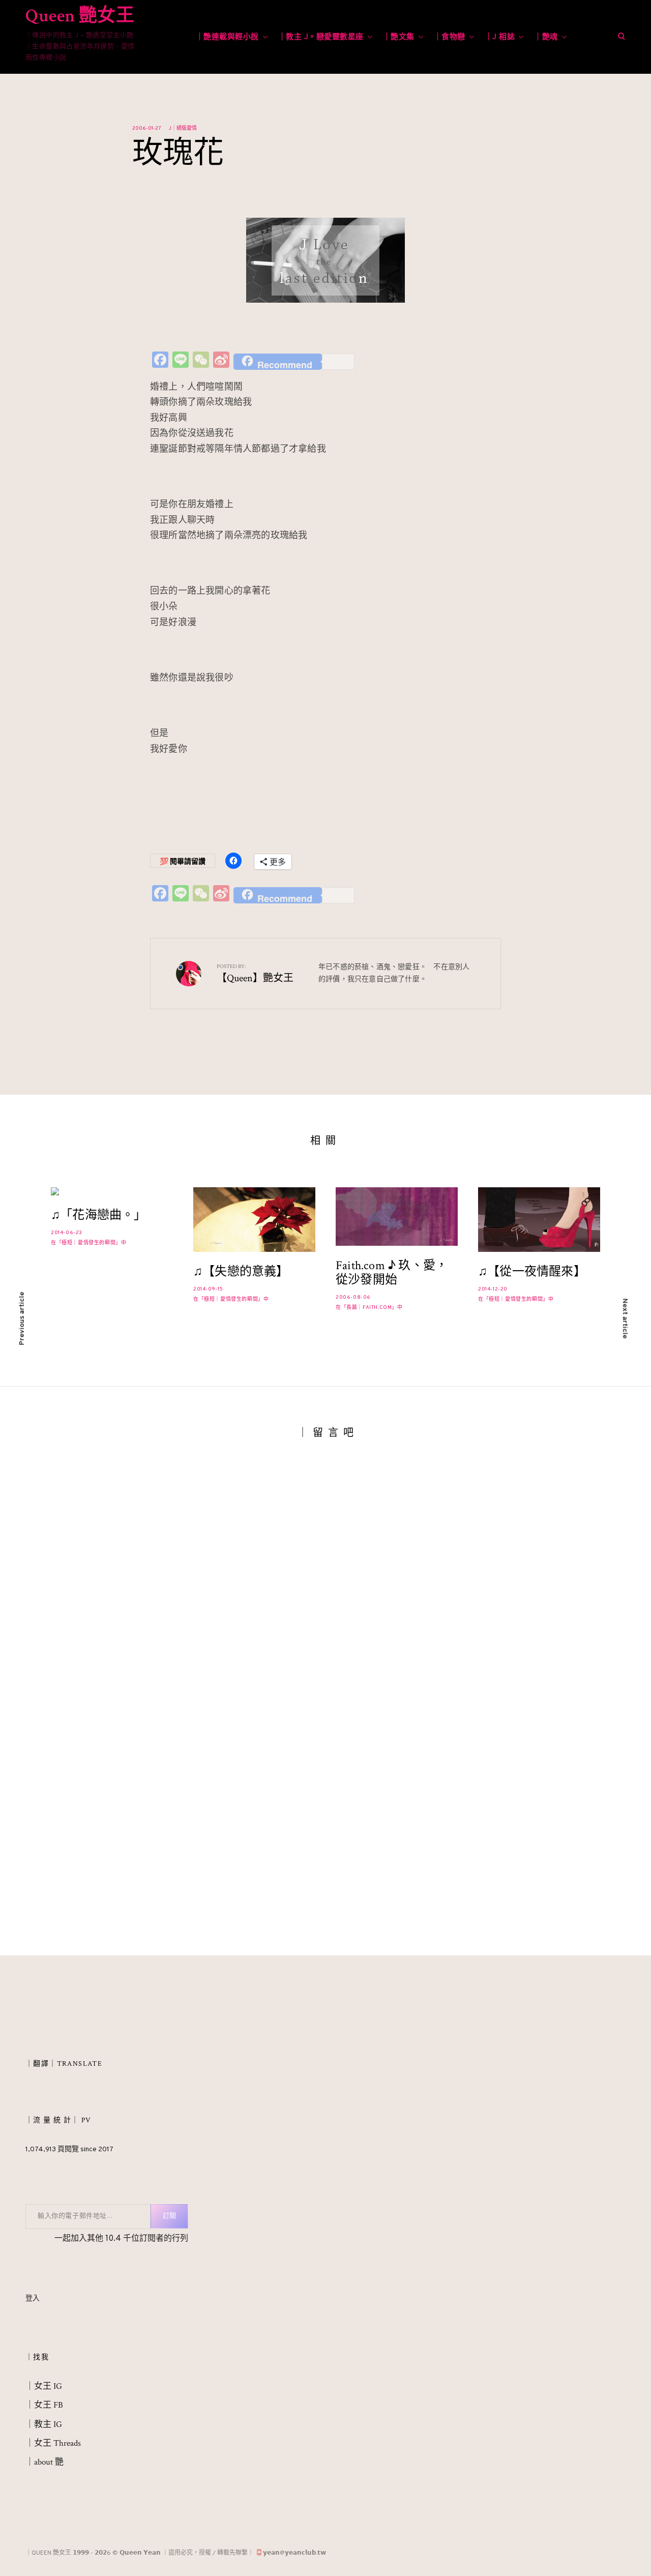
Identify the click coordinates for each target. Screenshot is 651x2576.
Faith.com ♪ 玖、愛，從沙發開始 (392, 1273)
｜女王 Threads (53, 2444)
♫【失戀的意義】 (241, 1272)
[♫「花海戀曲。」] (112, 1191)
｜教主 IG (44, 2425)
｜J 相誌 (500, 37)
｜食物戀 (450, 37)
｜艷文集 (399, 37)
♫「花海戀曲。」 (99, 1216)
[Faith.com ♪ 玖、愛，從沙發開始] (397, 1217)
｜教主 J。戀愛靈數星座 (321, 37)
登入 (33, 2300)
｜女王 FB (44, 2406)
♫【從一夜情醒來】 (532, 1272)
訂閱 (169, 2217)
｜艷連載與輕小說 (227, 37)
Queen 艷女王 (80, 16)
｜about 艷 (45, 2463)
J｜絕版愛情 (183, 128)
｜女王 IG (44, 2387)
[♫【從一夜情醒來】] (539, 1220)
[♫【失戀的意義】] (254, 1220)
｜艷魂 (546, 37)
